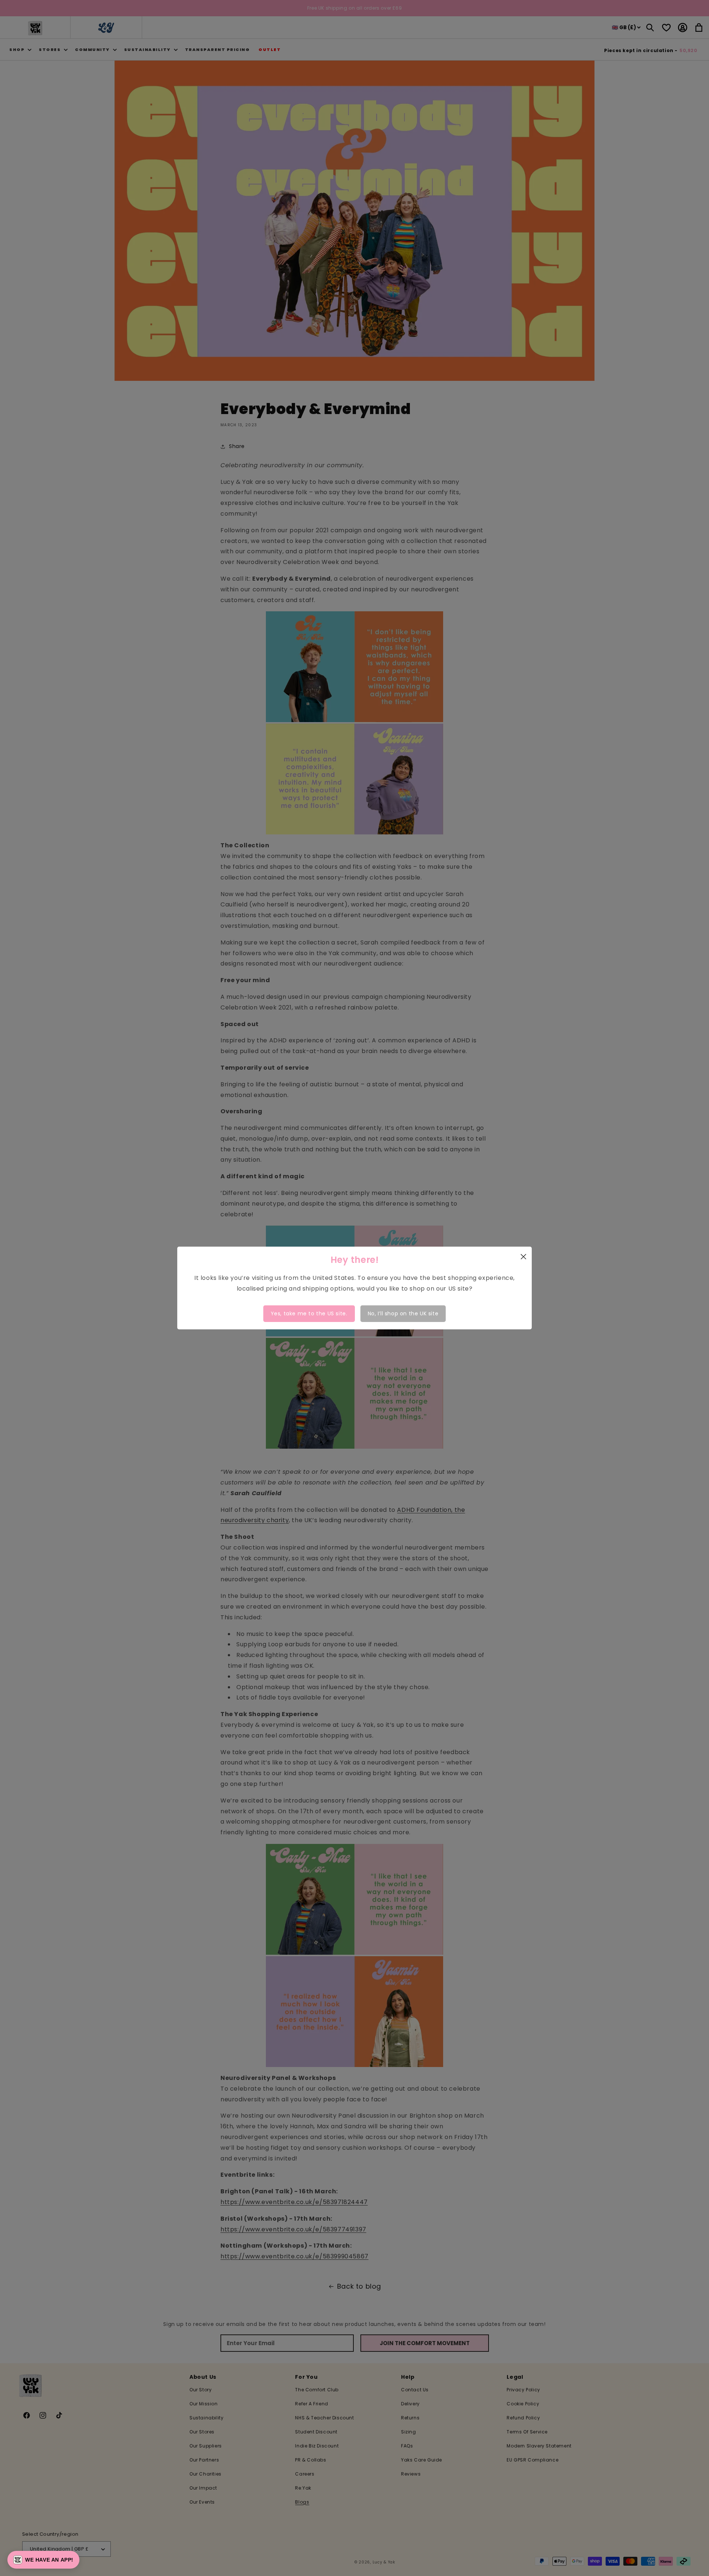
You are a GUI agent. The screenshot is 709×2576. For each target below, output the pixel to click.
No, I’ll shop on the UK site (403, 1313)
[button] (43, 2560)
